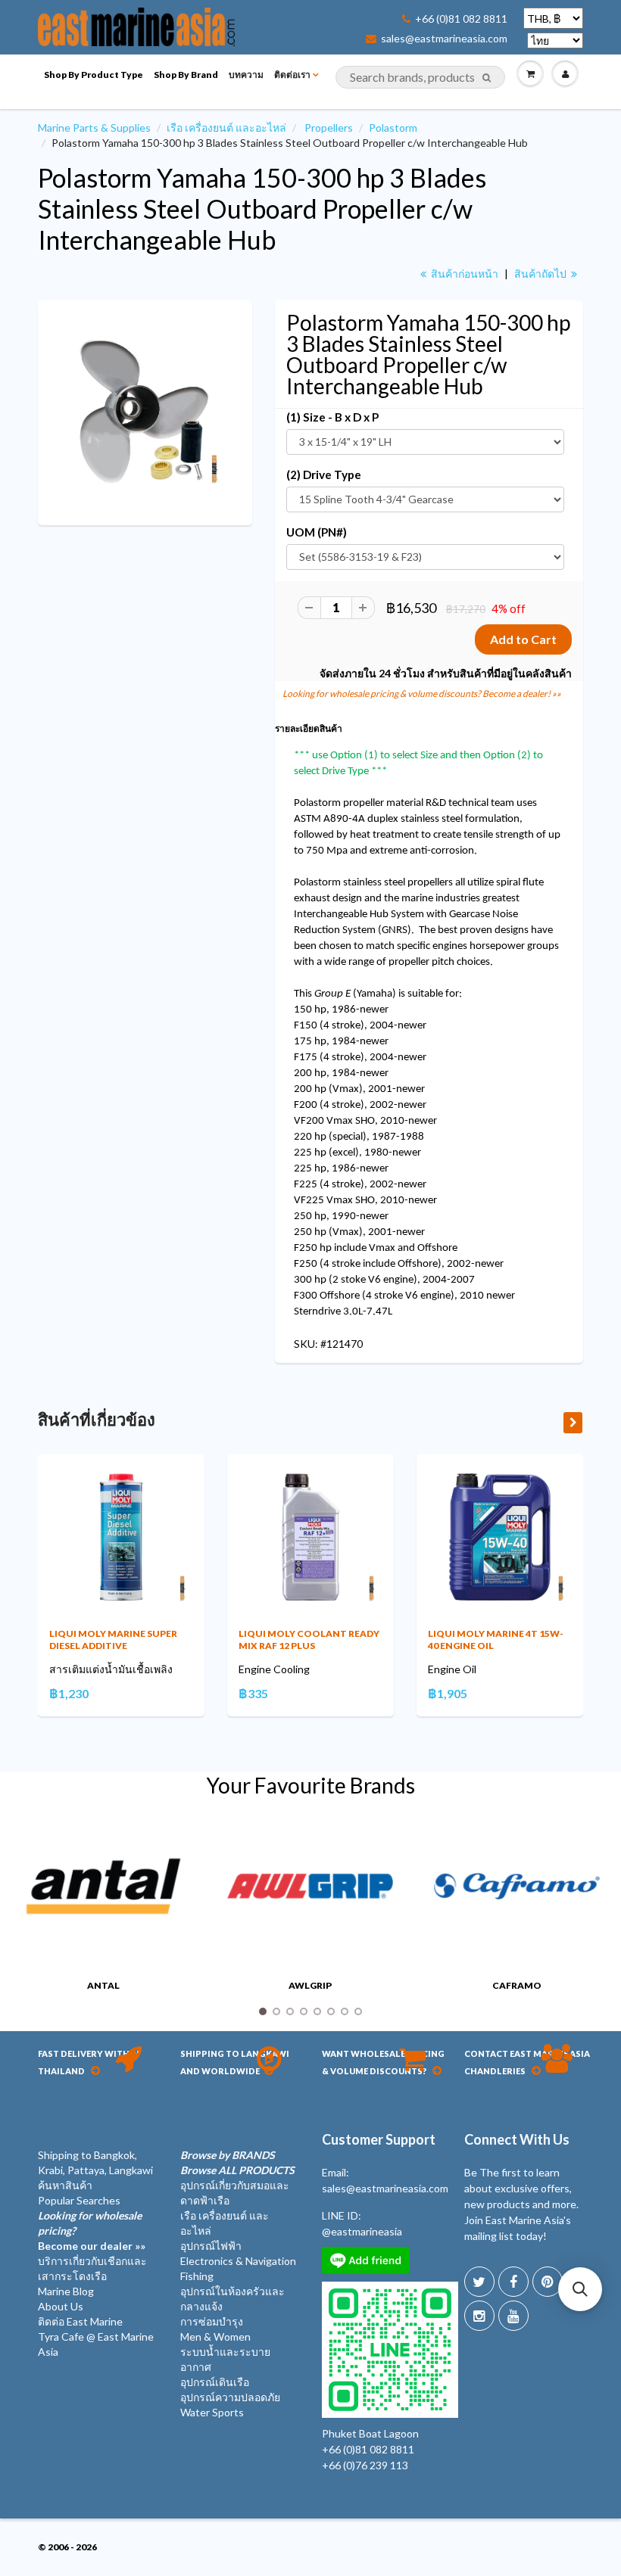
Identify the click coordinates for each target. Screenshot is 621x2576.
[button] (580, 2289)
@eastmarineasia (362, 2231)
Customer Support (379, 2139)
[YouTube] (513, 2316)
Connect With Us (517, 2139)
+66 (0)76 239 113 (365, 2465)
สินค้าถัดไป (541, 274)
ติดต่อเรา (292, 75)
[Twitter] (479, 2282)
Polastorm (393, 128)
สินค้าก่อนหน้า (463, 274)
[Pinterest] (548, 2282)
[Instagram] (479, 2316)
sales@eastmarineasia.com (444, 39)
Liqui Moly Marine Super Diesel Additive (113, 1640)
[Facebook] (513, 2282)
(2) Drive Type (324, 474)
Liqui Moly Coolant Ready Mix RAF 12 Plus (309, 1640)
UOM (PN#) (317, 532)
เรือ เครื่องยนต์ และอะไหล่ (226, 128)
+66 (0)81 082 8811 (461, 19)
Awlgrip (310, 1985)
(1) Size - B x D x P (332, 417)
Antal (103, 1985)
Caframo (517, 1985)
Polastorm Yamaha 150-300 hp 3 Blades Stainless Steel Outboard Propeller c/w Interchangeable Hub (262, 208)
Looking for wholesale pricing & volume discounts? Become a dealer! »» (422, 694)
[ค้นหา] (487, 78)
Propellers (329, 128)
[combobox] (420, 77)
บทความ (246, 75)
